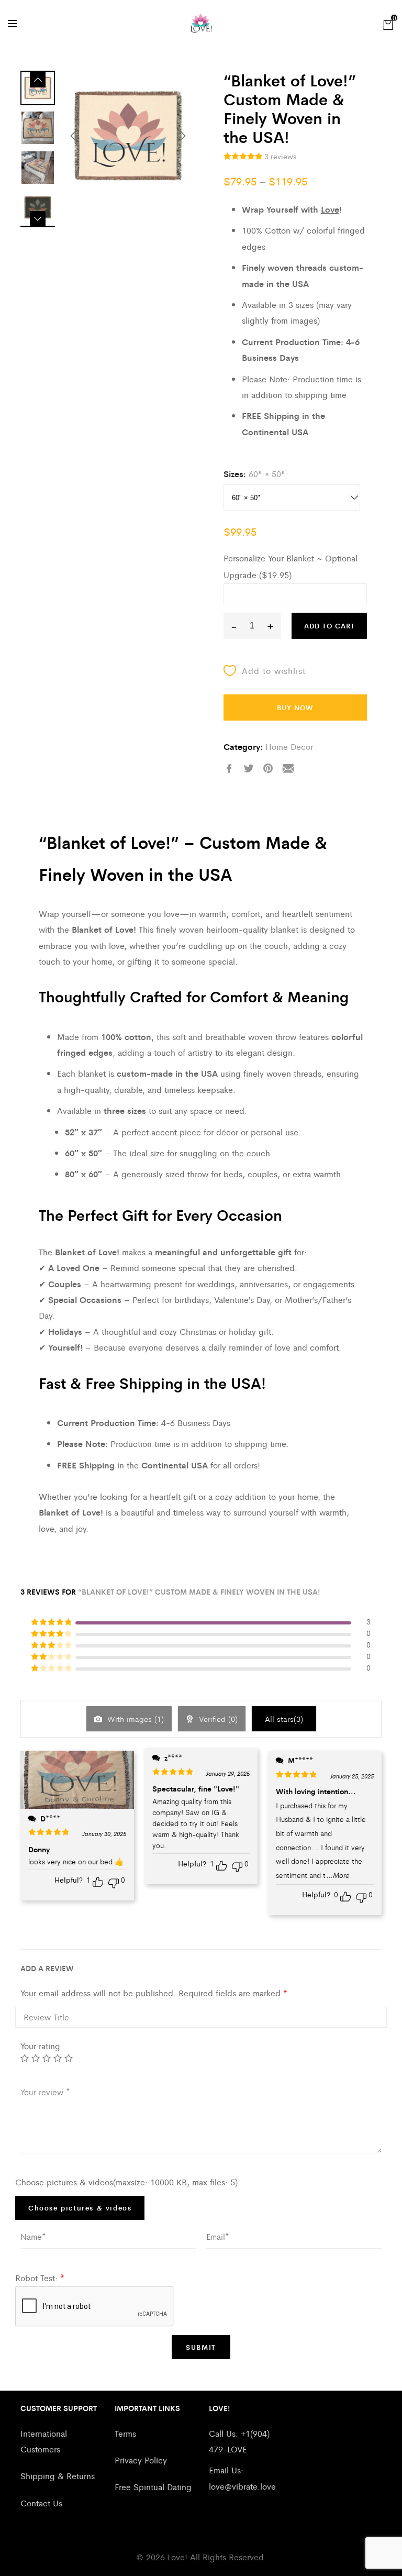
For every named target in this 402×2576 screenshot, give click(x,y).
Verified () (217, 1718)
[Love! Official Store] (201, 24)
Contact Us (41, 2503)
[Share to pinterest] (268, 769)
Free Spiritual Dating (153, 2487)
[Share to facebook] (229, 769)
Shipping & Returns (58, 2476)
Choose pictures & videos (80, 2208)
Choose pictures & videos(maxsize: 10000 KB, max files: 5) (126, 2182)
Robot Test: (40, 2278)
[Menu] (13, 24)
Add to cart (330, 626)
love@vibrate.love (242, 2486)
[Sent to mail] (288, 769)
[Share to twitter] (249, 769)
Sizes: (235, 474)
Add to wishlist (274, 671)
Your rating (40, 2046)
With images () (134, 1718)
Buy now (295, 707)
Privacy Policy (141, 2460)
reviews (280, 156)
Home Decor (289, 747)
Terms (125, 2433)
